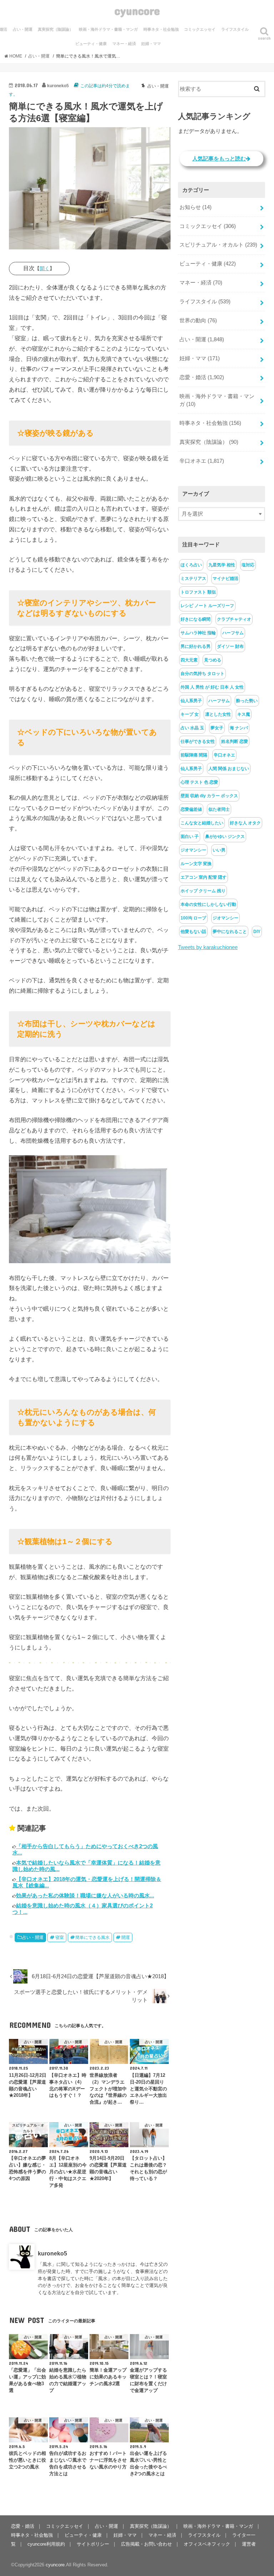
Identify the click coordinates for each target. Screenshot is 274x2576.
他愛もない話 (193, 932)
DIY (257, 932)
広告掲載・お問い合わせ (146, 2544)
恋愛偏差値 (191, 809)
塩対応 (248, 565)
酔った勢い (247, 701)
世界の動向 (198, 321)
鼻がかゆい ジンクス (225, 837)
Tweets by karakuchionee (208, 947)
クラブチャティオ (234, 619)
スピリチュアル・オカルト (218, 245)
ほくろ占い (191, 565)
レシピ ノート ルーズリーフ (207, 606)
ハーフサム (233, 633)
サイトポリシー (93, 2544)
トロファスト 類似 (198, 592)
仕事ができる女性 (198, 741)
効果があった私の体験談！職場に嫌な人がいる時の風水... (85, 1895)
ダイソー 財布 (230, 646)
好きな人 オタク (245, 823)
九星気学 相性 (222, 565)
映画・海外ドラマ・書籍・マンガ (108, 29)
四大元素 (189, 660)
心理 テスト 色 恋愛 (199, 782)
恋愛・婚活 (202, 377)
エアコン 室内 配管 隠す (204, 877)
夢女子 (217, 728)
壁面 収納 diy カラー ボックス (209, 796)
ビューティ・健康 (91, 44)
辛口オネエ (202, 461)
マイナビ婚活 (225, 579)
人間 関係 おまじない (229, 769)
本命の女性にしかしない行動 (208, 904)
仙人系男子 (191, 701)
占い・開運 (23, 29)
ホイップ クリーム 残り (203, 891)
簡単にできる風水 (92, 1937)
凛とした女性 (218, 714)
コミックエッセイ (200, 29)
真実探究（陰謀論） (55, 29)
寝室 (60, 1937)
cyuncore (137, 11)
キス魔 (244, 714)
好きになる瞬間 (196, 619)
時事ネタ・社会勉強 (161, 29)
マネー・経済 (124, 44)
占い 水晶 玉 (192, 728)
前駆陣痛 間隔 (194, 755)
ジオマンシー (193, 850)
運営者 (249, 2544)
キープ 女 (190, 714)
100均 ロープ (193, 918)
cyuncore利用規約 (46, 2544)
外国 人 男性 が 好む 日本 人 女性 (212, 687)
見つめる (213, 660)
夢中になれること (230, 932)
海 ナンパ (239, 728)
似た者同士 (219, 809)
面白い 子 (190, 837)
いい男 (219, 850)
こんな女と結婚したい (202, 823)
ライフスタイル (235, 29)
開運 (126, 1937)
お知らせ (196, 207)
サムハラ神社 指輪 (198, 633)
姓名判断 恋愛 (235, 741)
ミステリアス (193, 579)
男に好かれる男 (196, 646)
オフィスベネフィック (207, 2544)
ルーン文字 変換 (196, 864)
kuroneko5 (52, 2253)
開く (45, 268)
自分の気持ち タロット (202, 674)
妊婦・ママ (151, 44)
